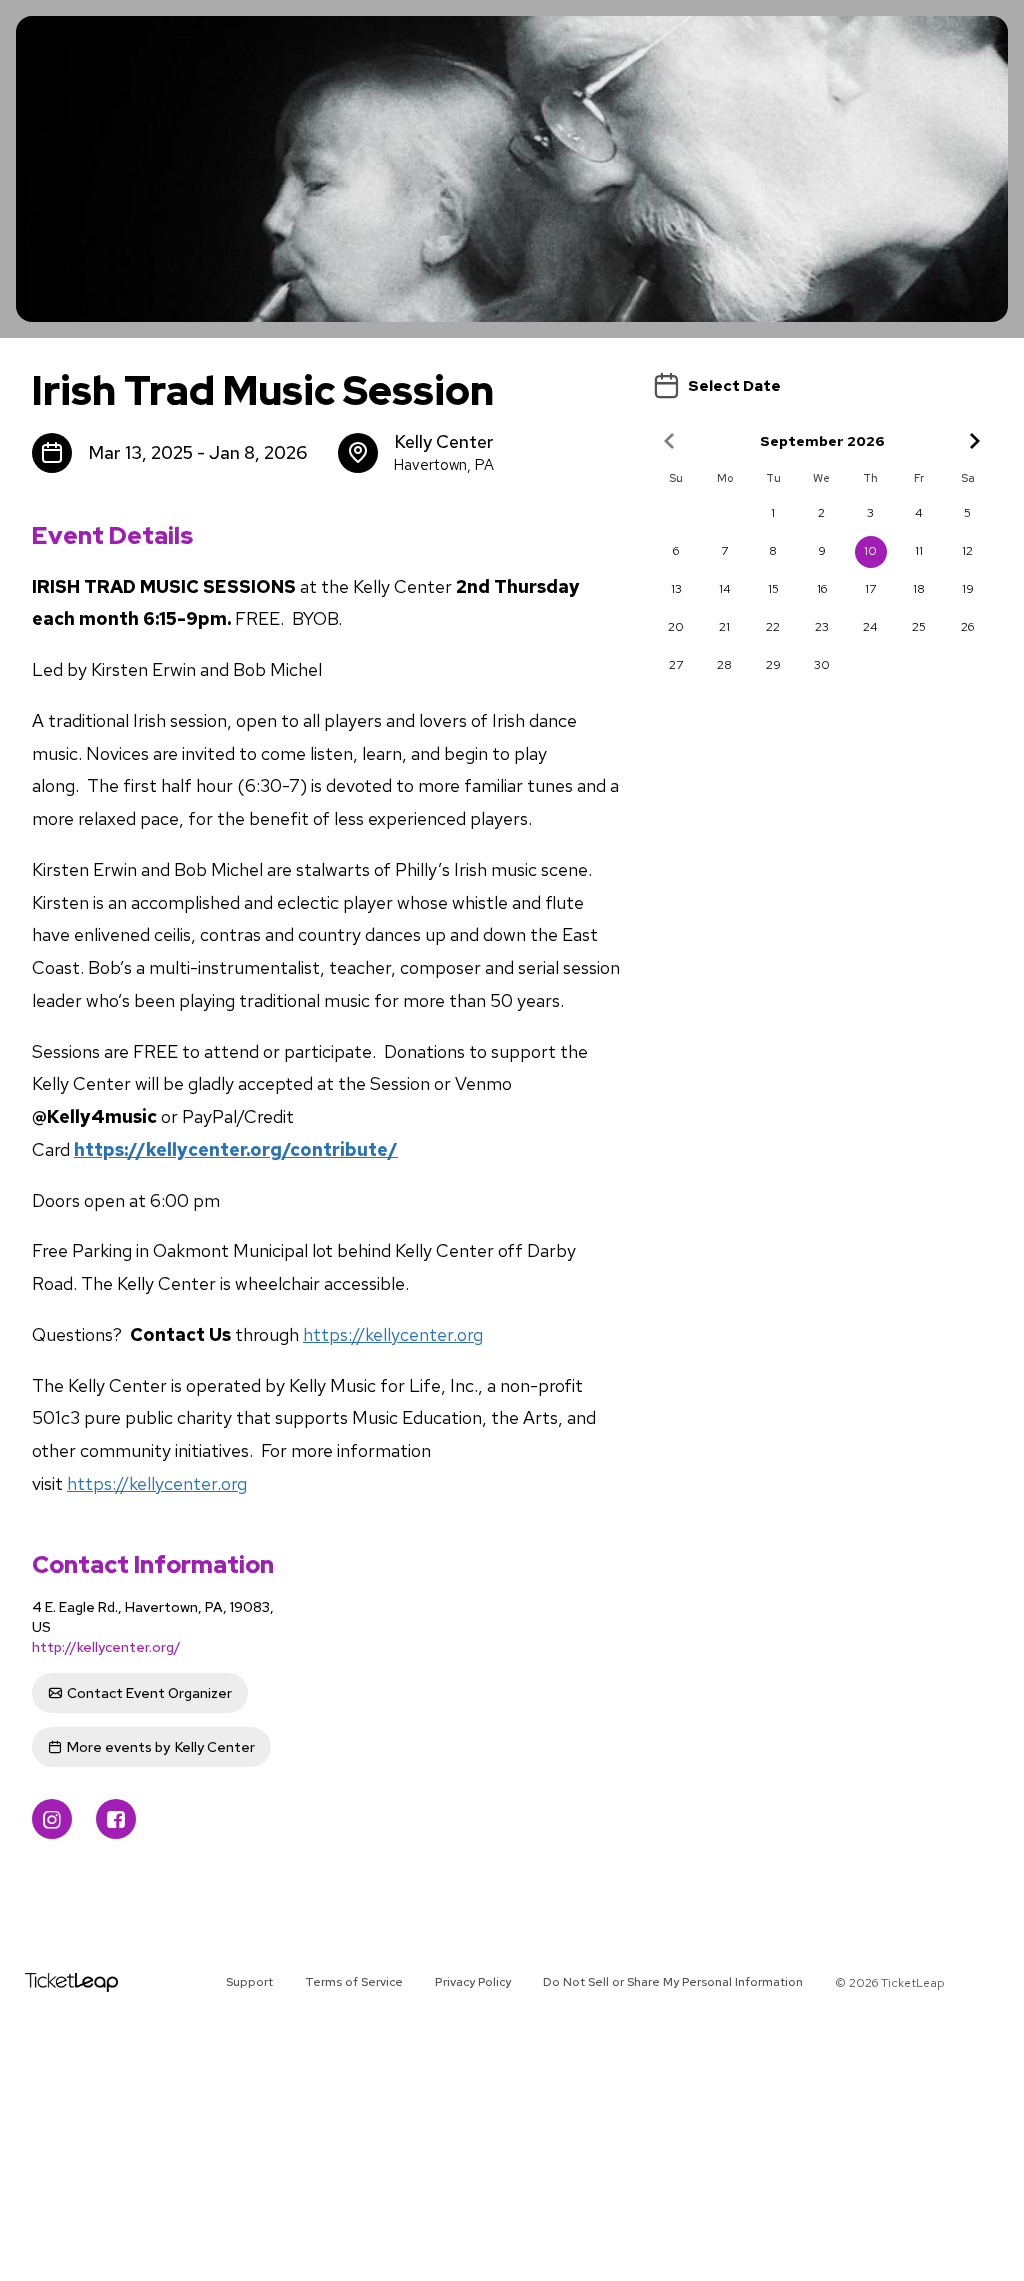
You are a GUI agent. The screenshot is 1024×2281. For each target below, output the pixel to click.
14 (725, 589)
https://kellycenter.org (393, 1334)
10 (870, 551)
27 (676, 665)
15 (773, 589)
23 (822, 627)
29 (773, 665)
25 (919, 627)
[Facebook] (116, 1819)
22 (773, 627)
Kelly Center (161, 1747)
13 (676, 589)
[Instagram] (52, 1819)
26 (967, 627)
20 (676, 627)
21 (724, 627)
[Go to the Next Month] (974, 441)
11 (919, 551)
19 (968, 589)
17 (870, 589)
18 (919, 589)
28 (724, 665)
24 (870, 627)
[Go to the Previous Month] (670, 441)
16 (822, 589)
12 (967, 551)
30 (822, 665)
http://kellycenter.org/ (106, 1647)
